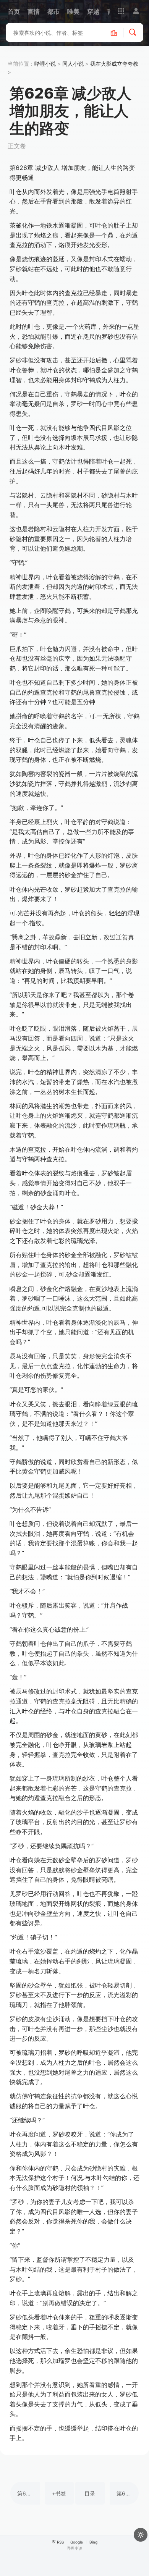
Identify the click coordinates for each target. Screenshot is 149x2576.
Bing (93, 2542)
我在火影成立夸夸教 (114, 64)
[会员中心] (136, 11)
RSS (60, 2542)
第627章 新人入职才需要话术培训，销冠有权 (128, 2493)
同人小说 (73, 64)
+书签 (59, 2493)
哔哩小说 (45, 64)
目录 (90, 2493)
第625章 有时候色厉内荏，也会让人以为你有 (28, 2493)
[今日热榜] (118, 32)
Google (77, 2542)
